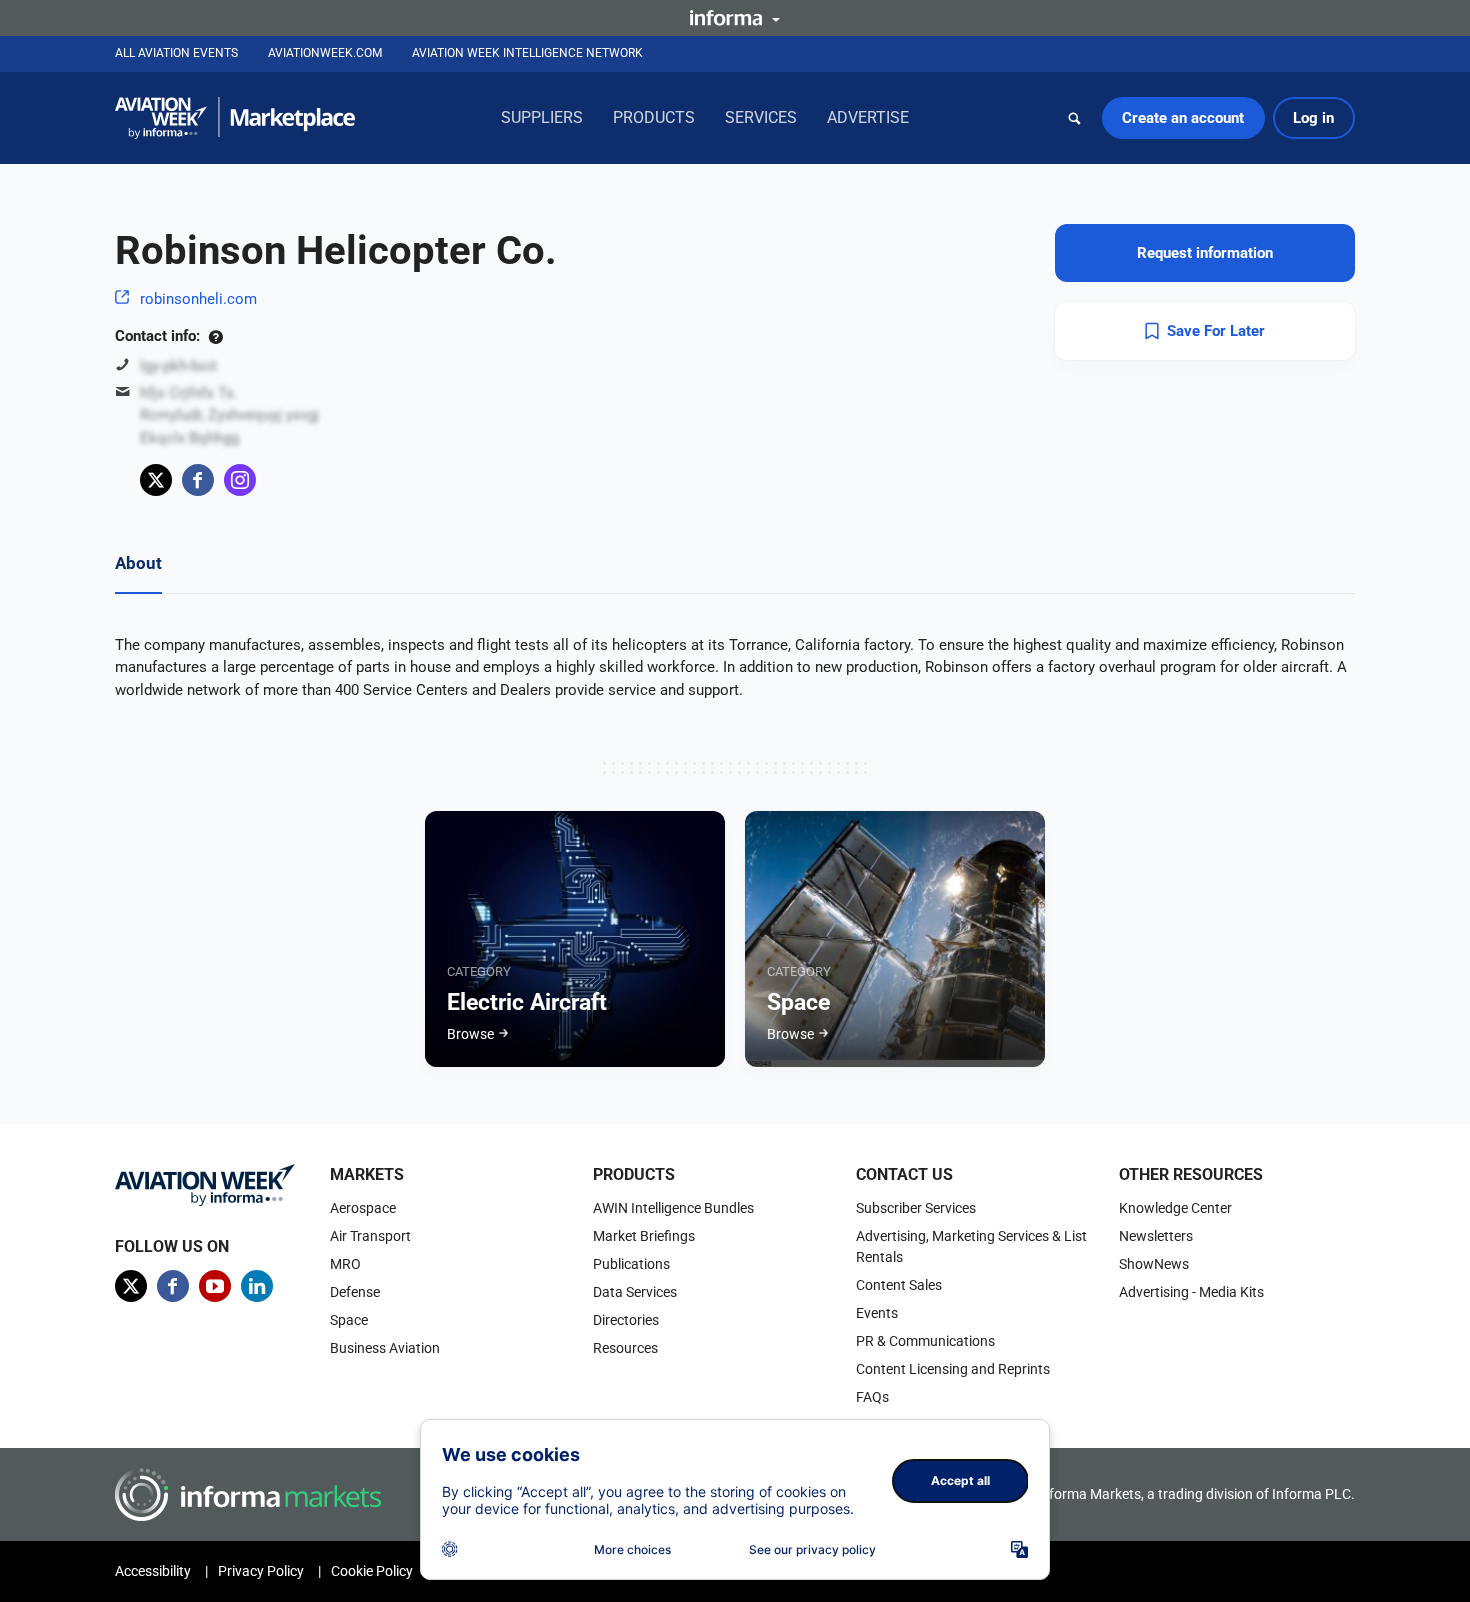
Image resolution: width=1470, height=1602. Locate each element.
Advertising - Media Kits (1191, 1292)
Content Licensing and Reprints (953, 1369)
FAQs (872, 1397)
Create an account (1183, 118)
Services (761, 117)
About (138, 563)
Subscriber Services (916, 1208)
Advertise (868, 117)
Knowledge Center (1175, 1208)
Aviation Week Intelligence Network (527, 53)
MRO (345, 1264)
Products (654, 117)
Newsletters (1156, 1236)
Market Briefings (644, 1236)
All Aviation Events (176, 53)
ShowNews (1154, 1264)
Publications (631, 1264)
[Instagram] (240, 480)
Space (349, 1320)
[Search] (1075, 118)
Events (877, 1313)
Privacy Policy (261, 1571)
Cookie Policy (372, 1571)
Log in (1313, 118)
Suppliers (542, 117)
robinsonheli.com (198, 299)
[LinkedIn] (257, 1286)
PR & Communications (925, 1341)
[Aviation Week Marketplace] (235, 118)
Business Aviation (385, 1348)
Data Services (635, 1292)
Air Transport (370, 1236)
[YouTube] (215, 1286)
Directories (626, 1320)
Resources (625, 1348)
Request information (1205, 253)
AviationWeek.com (325, 53)
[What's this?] (215, 336)
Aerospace (363, 1208)
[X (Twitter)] (156, 480)
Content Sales (899, 1285)
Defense (355, 1292)
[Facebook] (198, 480)
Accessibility (153, 1571)
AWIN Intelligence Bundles (673, 1208)
